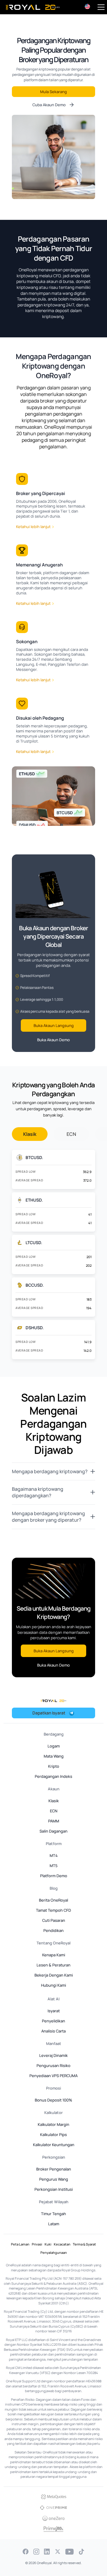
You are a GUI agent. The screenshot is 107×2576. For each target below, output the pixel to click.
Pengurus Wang (54, 2179)
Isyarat (54, 2011)
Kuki (48, 2244)
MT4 (54, 1855)
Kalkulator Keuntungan (54, 2145)
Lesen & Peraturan (53, 1965)
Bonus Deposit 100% (53, 2100)
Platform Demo (54, 1876)
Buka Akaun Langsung (54, 1025)
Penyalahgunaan (54, 2252)
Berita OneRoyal (53, 1900)
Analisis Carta (53, 2031)
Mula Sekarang (53, 92)
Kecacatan (62, 2244)
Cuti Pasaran (54, 1920)
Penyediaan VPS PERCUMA (53, 2076)
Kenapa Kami (54, 1955)
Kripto (54, 1766)
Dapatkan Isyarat (49, 1713)
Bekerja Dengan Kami (54, 1975)
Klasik (30, 1134)
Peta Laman (20, 2244)
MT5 (54, 1866)
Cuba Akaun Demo (49, 105)
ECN (71, 1134)
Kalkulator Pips (53, 2135)
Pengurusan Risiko (53, 2066)
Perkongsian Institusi (54, 2189)
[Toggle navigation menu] (101, 7)
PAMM (54, 1821)
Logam (54, 1746)
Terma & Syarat (84, 2244)
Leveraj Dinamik (53, 2055)
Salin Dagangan (53, 1831)
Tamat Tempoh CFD (53, 1910)
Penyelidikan (53, 2021)
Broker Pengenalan (54, 2169)
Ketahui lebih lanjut (33, 527)
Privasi (37, 2244)
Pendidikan (53, 1930)
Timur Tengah (53, 2214)
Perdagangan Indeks (53, 1776)
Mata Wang (54, 1756)
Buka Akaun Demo (53, 1040)
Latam (54, 2224)
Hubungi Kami (53, 1985)
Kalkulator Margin (53, 2124)
